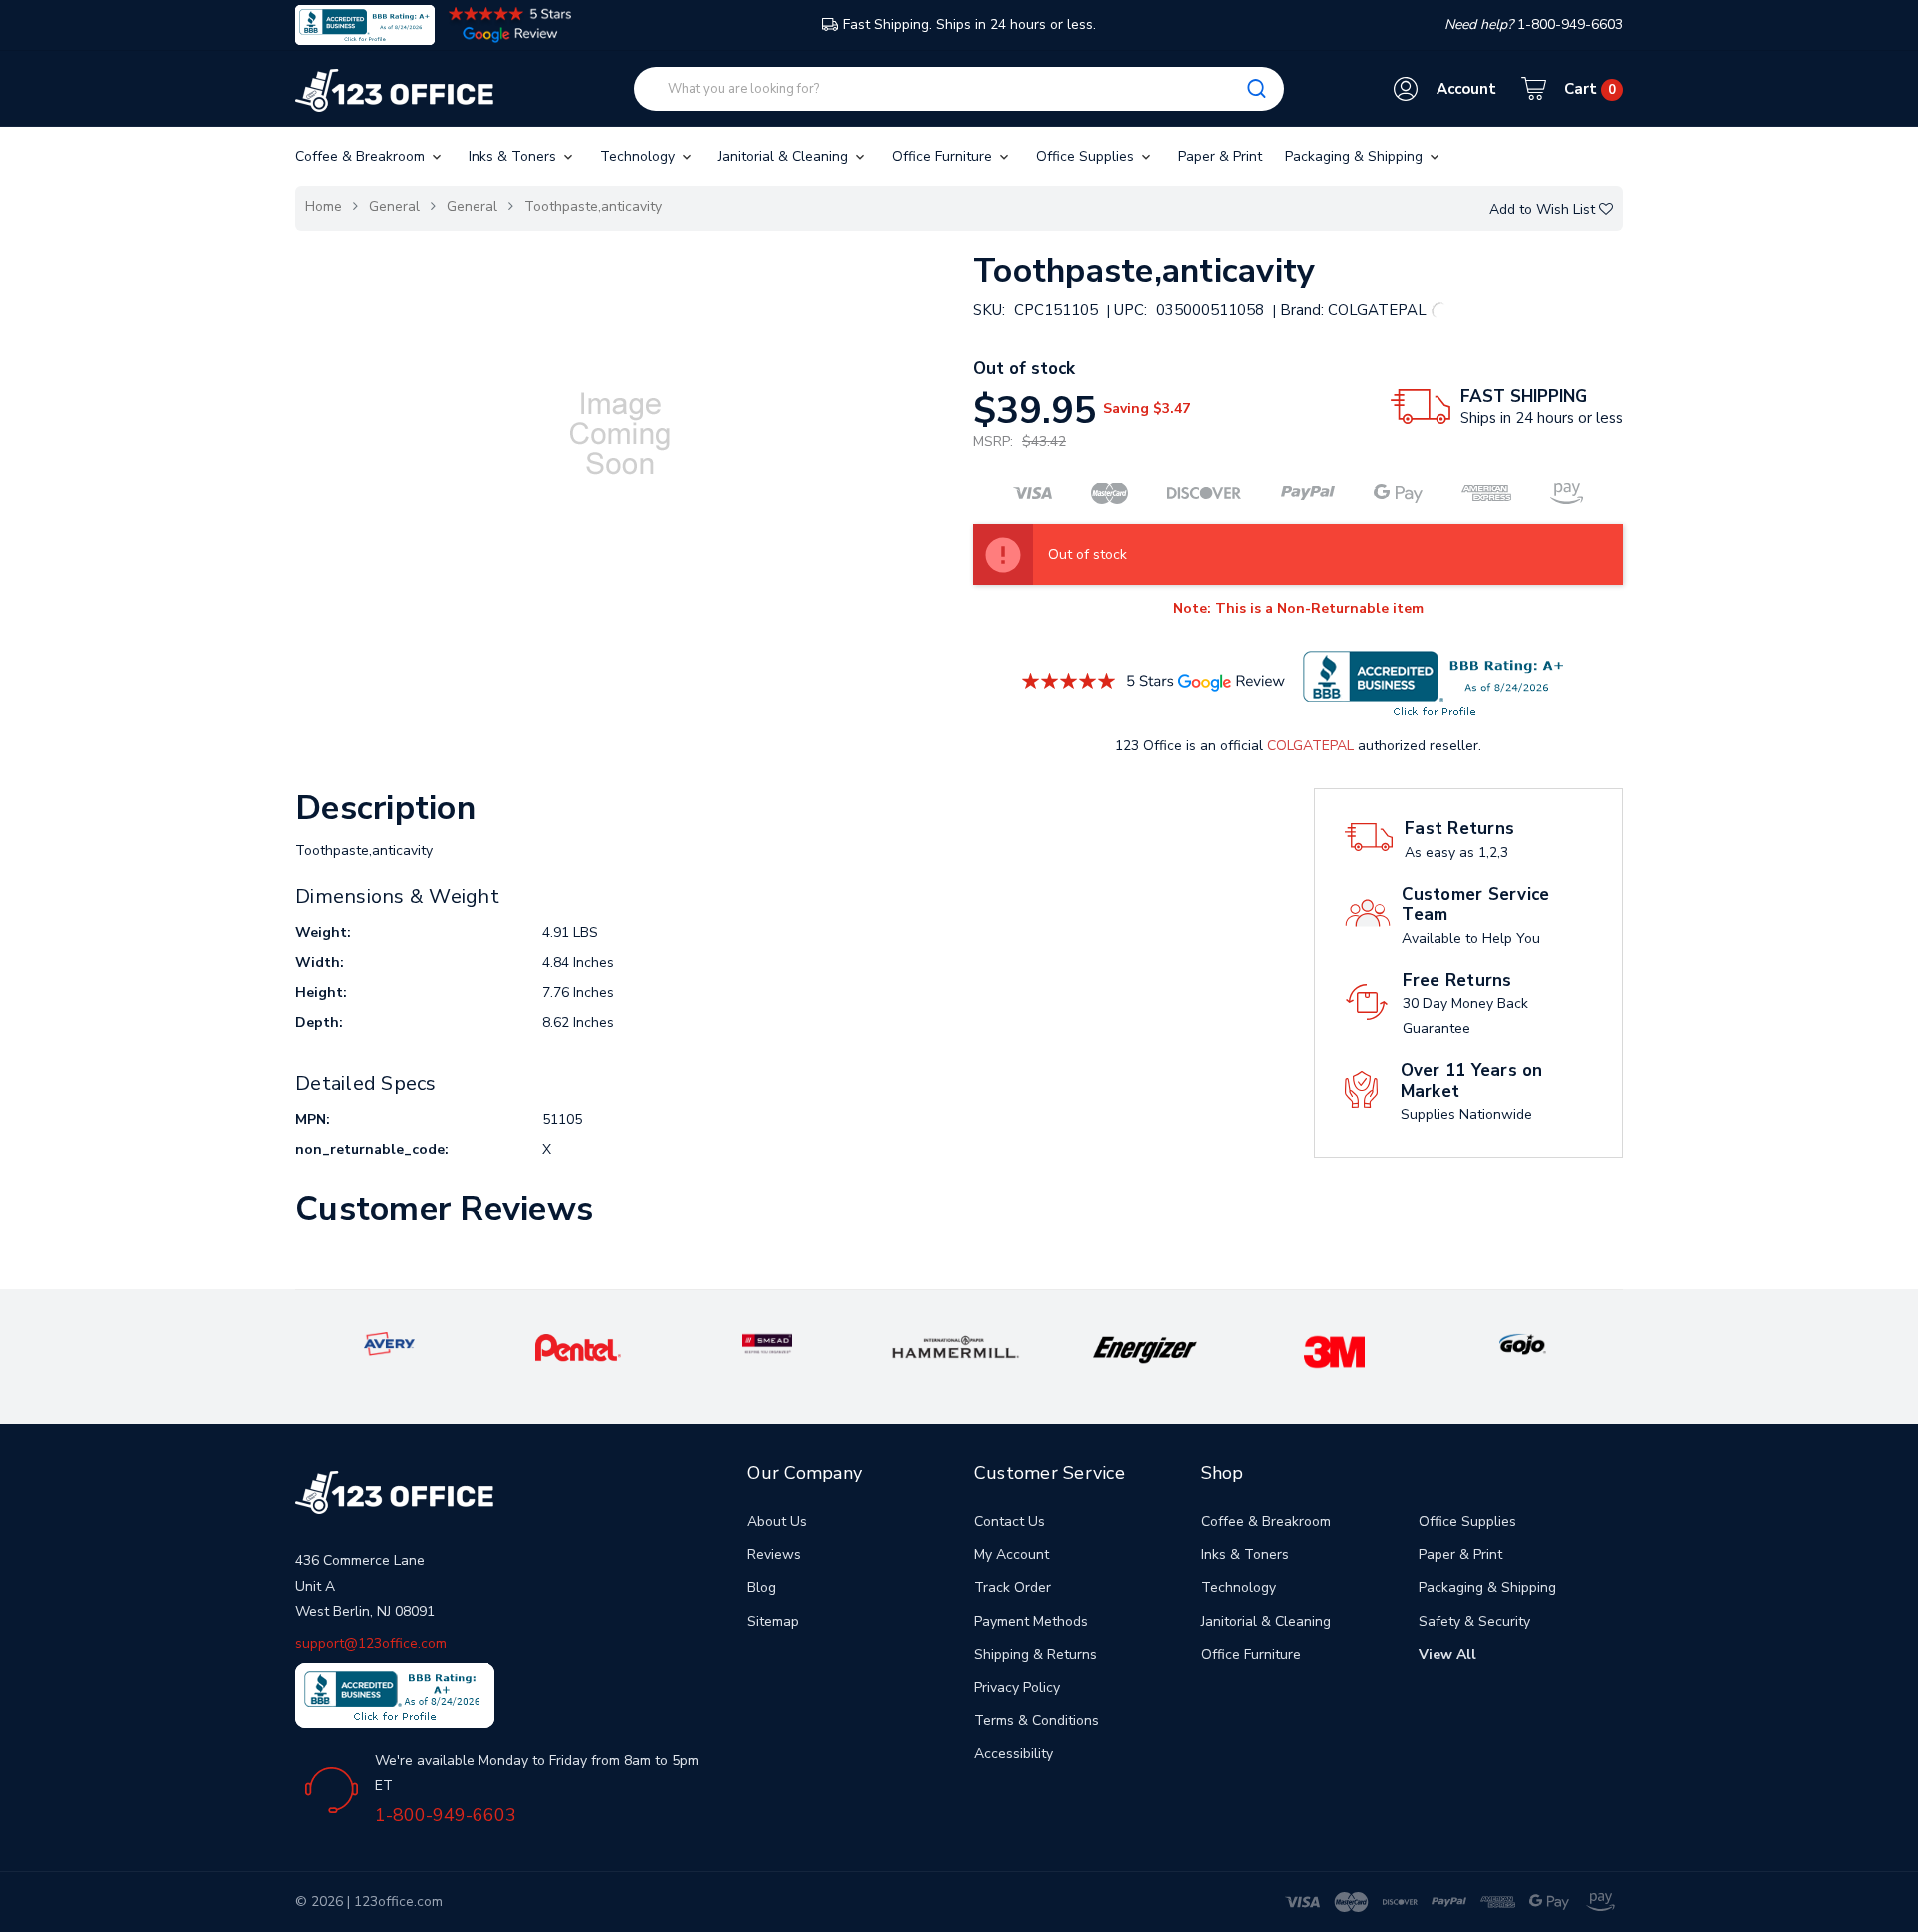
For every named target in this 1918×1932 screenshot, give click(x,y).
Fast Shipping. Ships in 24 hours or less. (969, 24)
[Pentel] (578, 1346)
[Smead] (767, 1342)
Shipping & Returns (1035, 1655)
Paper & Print (1220, 156)
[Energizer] (1145, 1349)
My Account (1011, 1555)
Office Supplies (1087, 156)
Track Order (1012, 1588)
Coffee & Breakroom (362, 156)
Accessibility (1013, 1754)
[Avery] (389, 1342)
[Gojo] (1522, 1342)
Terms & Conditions (1036, 1721)
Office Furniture (944, 156)
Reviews (774, 1555)
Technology (640, 156)
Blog (762, 1588)
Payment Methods (1031, 1622)
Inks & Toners (514, 156)
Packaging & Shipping (1356, 156)
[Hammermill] (956, 1346)
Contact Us (1009, 1522)
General (394, 206)
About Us (777, 1522)
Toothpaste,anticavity (593, 206)
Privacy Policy (1017, 1688)
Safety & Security (1474, 1622)
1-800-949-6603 (446, 1815)
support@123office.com (371, 1644)
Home (323, 206)
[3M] (1334, 1351)
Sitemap (773, 1622)
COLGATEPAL (1310, 746)
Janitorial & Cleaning (785, 156)
